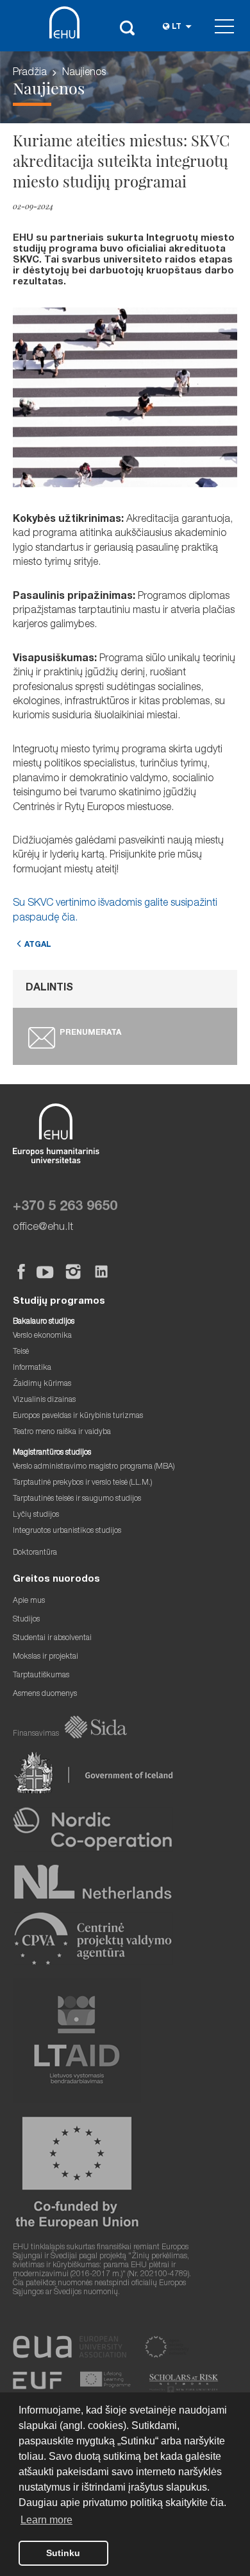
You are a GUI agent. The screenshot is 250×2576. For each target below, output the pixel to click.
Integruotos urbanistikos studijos (67, 1531)
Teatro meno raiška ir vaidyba (62, 1432)
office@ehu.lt (43, 1228)
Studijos (26, 1620)
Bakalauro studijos (44, 1322)
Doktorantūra (35, 1553)
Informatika (32, 1368)
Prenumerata (90, 1033)
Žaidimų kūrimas (42, 1384)
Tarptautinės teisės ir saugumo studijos (77, 1499)
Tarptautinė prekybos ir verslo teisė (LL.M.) (83, 1483)
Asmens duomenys (45, 1694)
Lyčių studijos (36, 1515)
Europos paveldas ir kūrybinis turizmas (78, 1416)
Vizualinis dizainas (44, 1400)
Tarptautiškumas (41, 1676)
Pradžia (30, 73)
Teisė (21, 1352)
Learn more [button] (46, 2520)
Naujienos (84, 73)
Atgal (38, 945)
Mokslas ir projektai (46, 1657)
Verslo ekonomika (42, 1336)
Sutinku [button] (63, 2553)
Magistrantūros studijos (52, 1453)
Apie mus (29, 1601)
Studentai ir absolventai (52, 1638)
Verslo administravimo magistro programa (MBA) (94, 1467)
